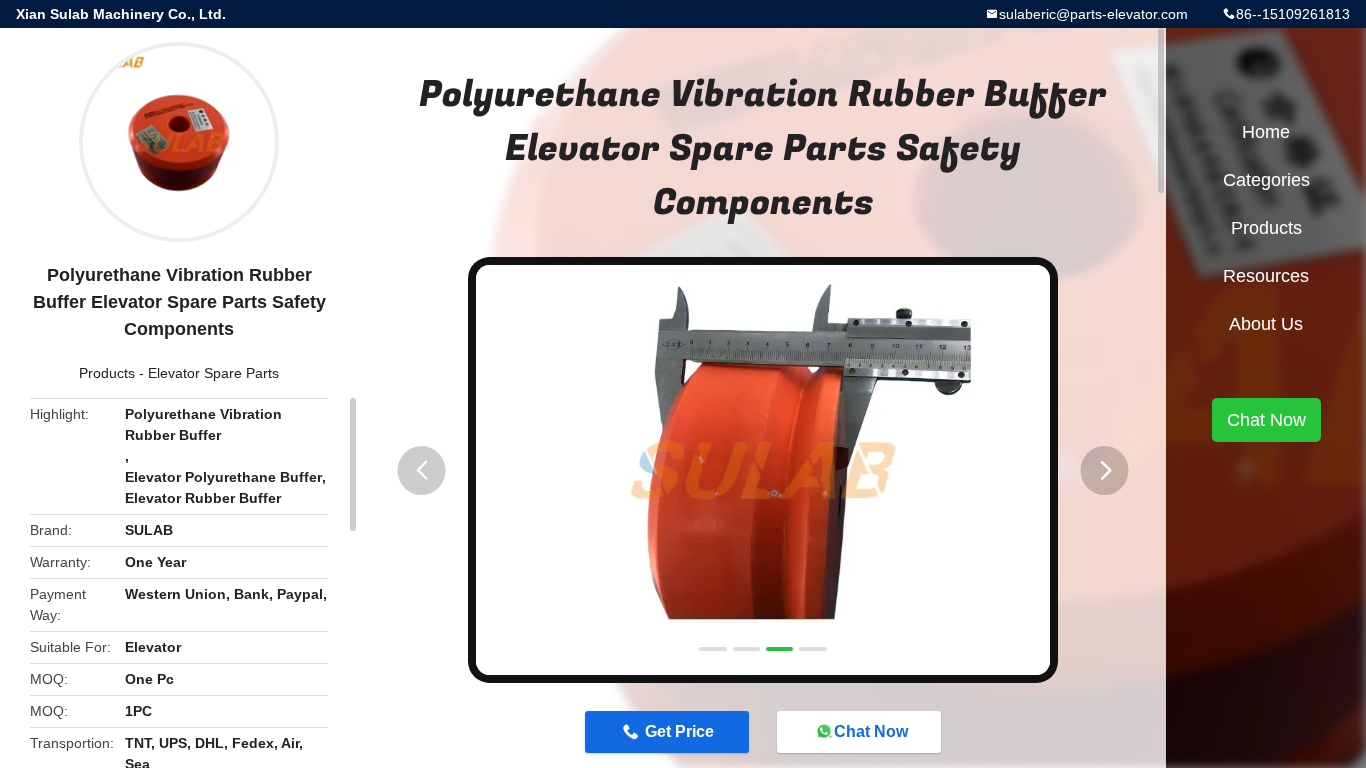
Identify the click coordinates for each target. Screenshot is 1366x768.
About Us (1266, 324)
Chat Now (871, 731)
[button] (422, 470)
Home (1266, 132)
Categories (1266, 180)
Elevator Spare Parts (213, 373)
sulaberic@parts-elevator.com (1093, 14)
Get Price (679, 731)
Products (107, 373)
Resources (1266, 276)
